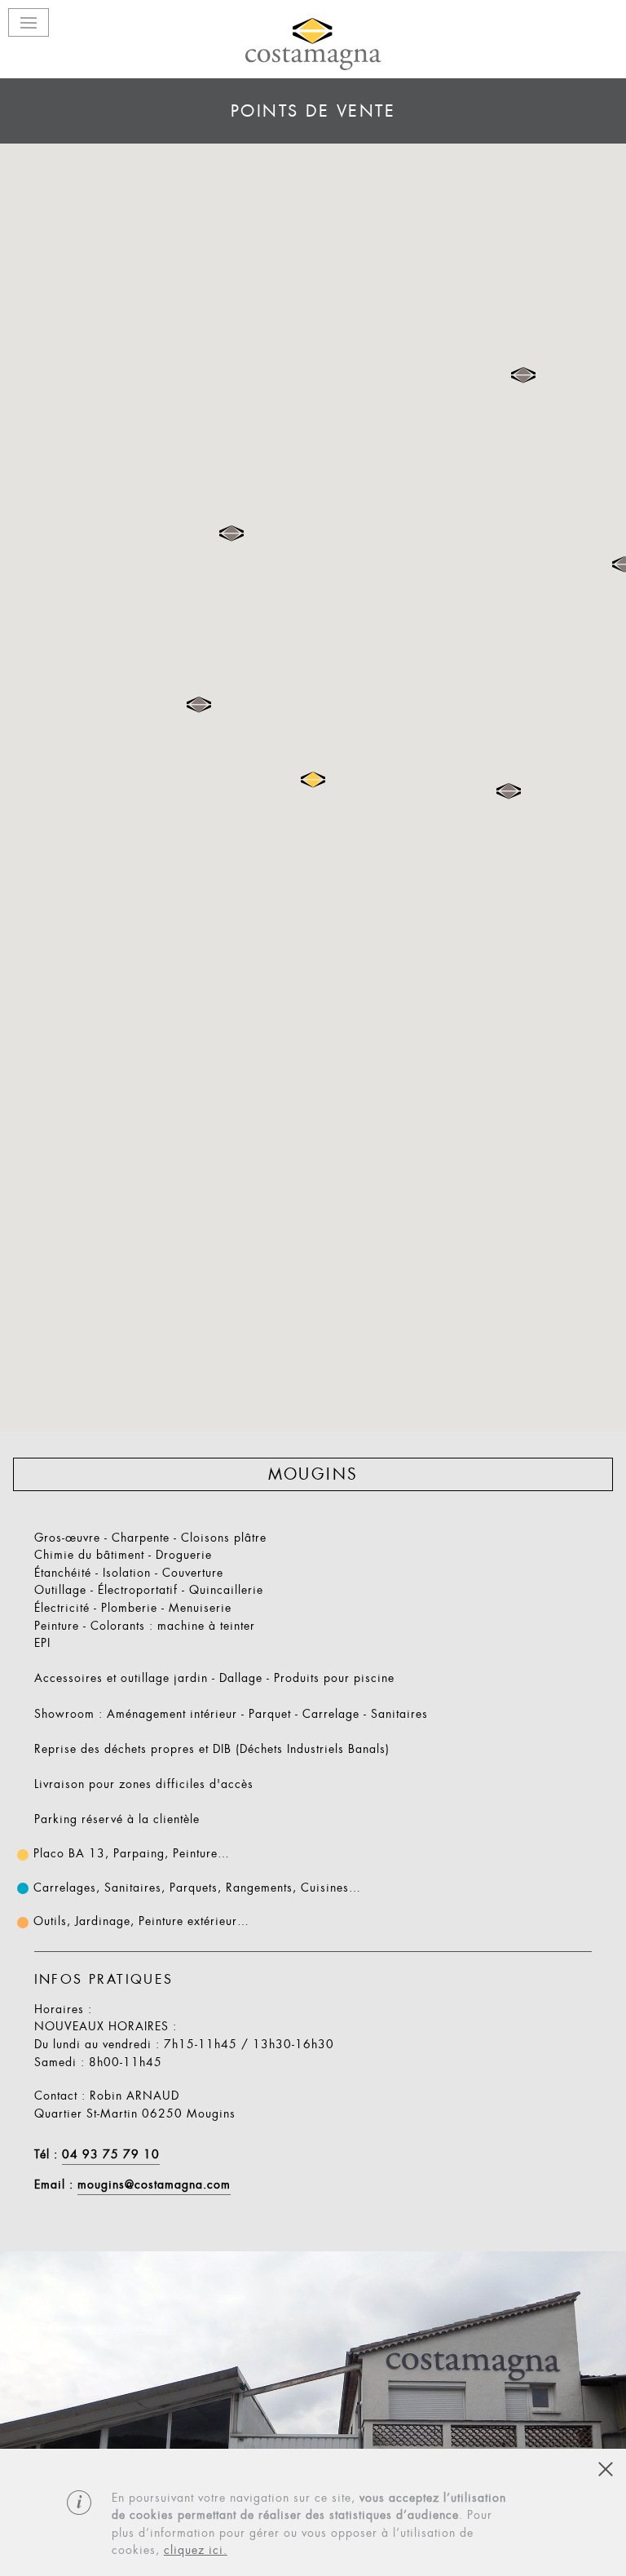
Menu (29, 22)
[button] (509, 791)
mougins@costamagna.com (154, 2185)
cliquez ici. (196, 2550)
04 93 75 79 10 (111, 2155)
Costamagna (313, 44)
